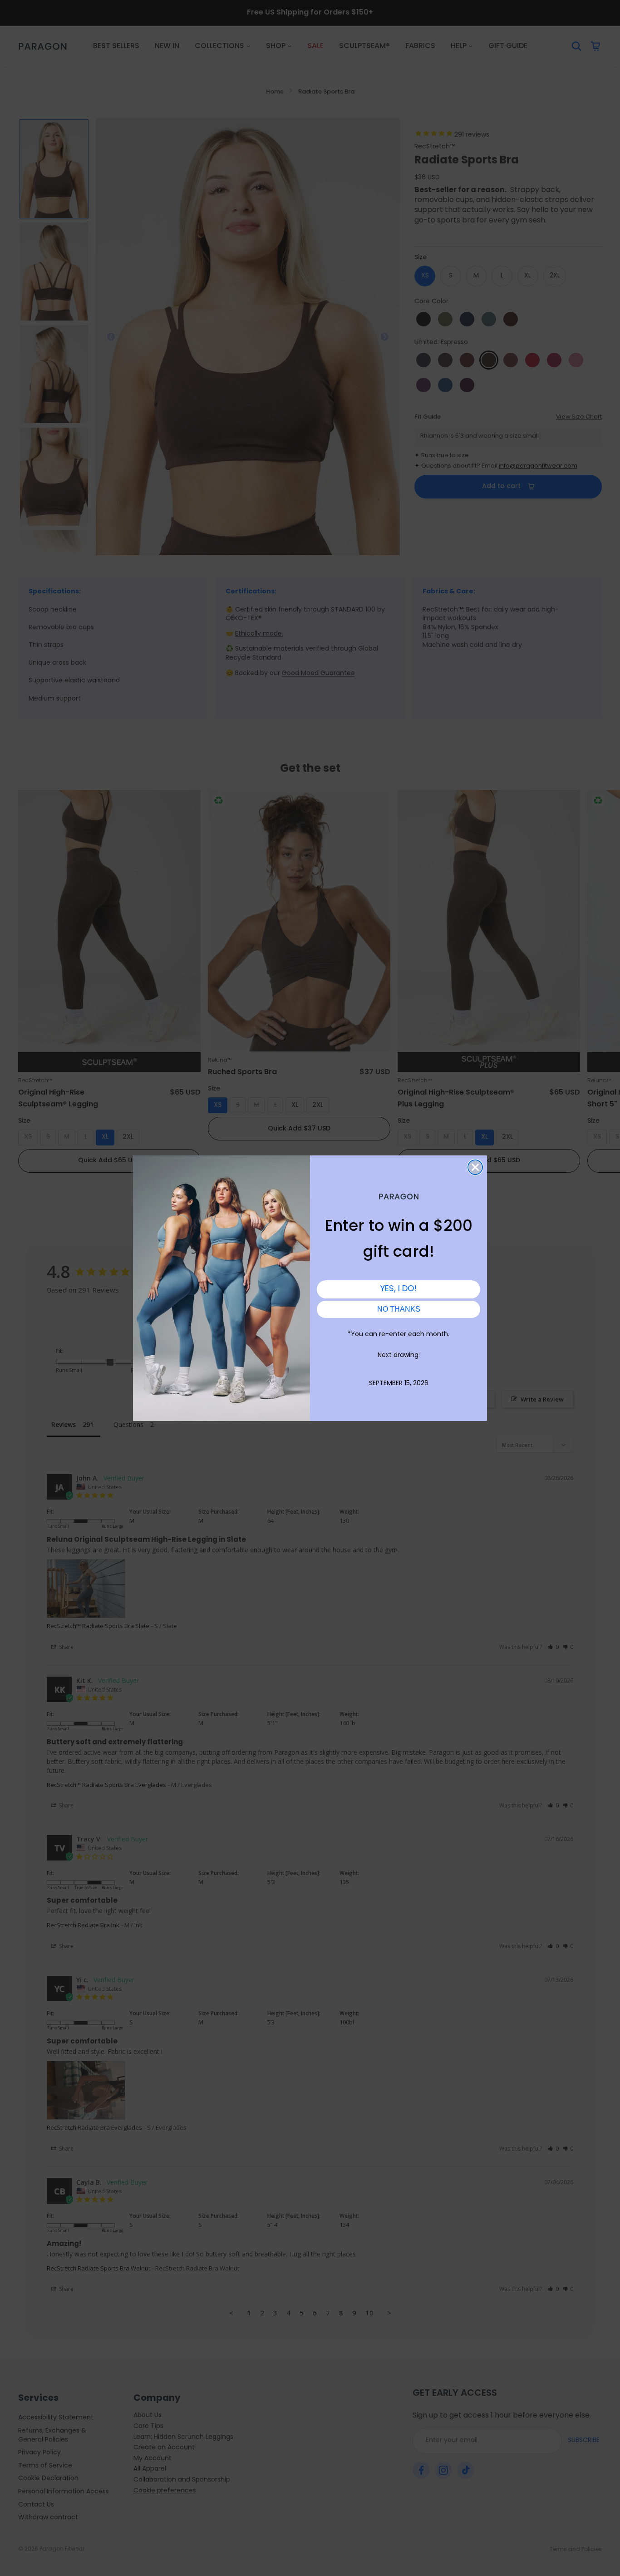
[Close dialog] (475, 1167)
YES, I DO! (399, 1289)
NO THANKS (399, 1309)
